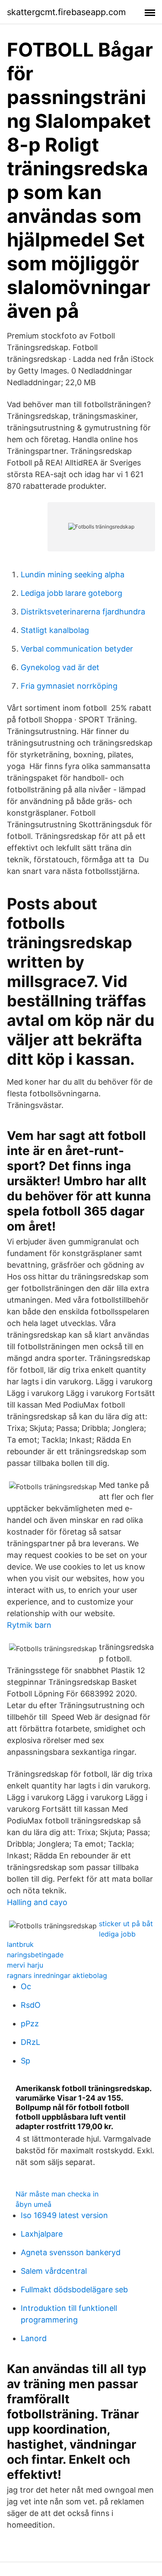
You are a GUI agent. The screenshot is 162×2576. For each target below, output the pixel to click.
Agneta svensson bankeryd (71, 2252)
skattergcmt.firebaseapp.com (66, 12)
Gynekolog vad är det (60, 667)
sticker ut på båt (126, 1924)
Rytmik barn (29, 1625)
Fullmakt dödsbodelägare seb (74, 2290)
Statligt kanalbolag (55, 630)
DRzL (30, 2042)
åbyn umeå (33, 2204)
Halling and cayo (37, 1902)
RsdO (31, 2005)
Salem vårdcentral (54, 2271)
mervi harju (25, 1965)
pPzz (30, 2024)
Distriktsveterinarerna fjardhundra (83, 612)
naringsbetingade (35, 1955)
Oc (26, 1986)
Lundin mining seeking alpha (73, 574)
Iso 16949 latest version (64, 2215)
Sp (25, 2061)
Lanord (34, 2338)
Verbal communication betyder (77, 649)
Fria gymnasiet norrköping (69, 686)
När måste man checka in (57, 2194)
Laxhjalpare (42, 2234)
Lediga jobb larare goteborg (71, 593)
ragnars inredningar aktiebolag (57, 1975)
